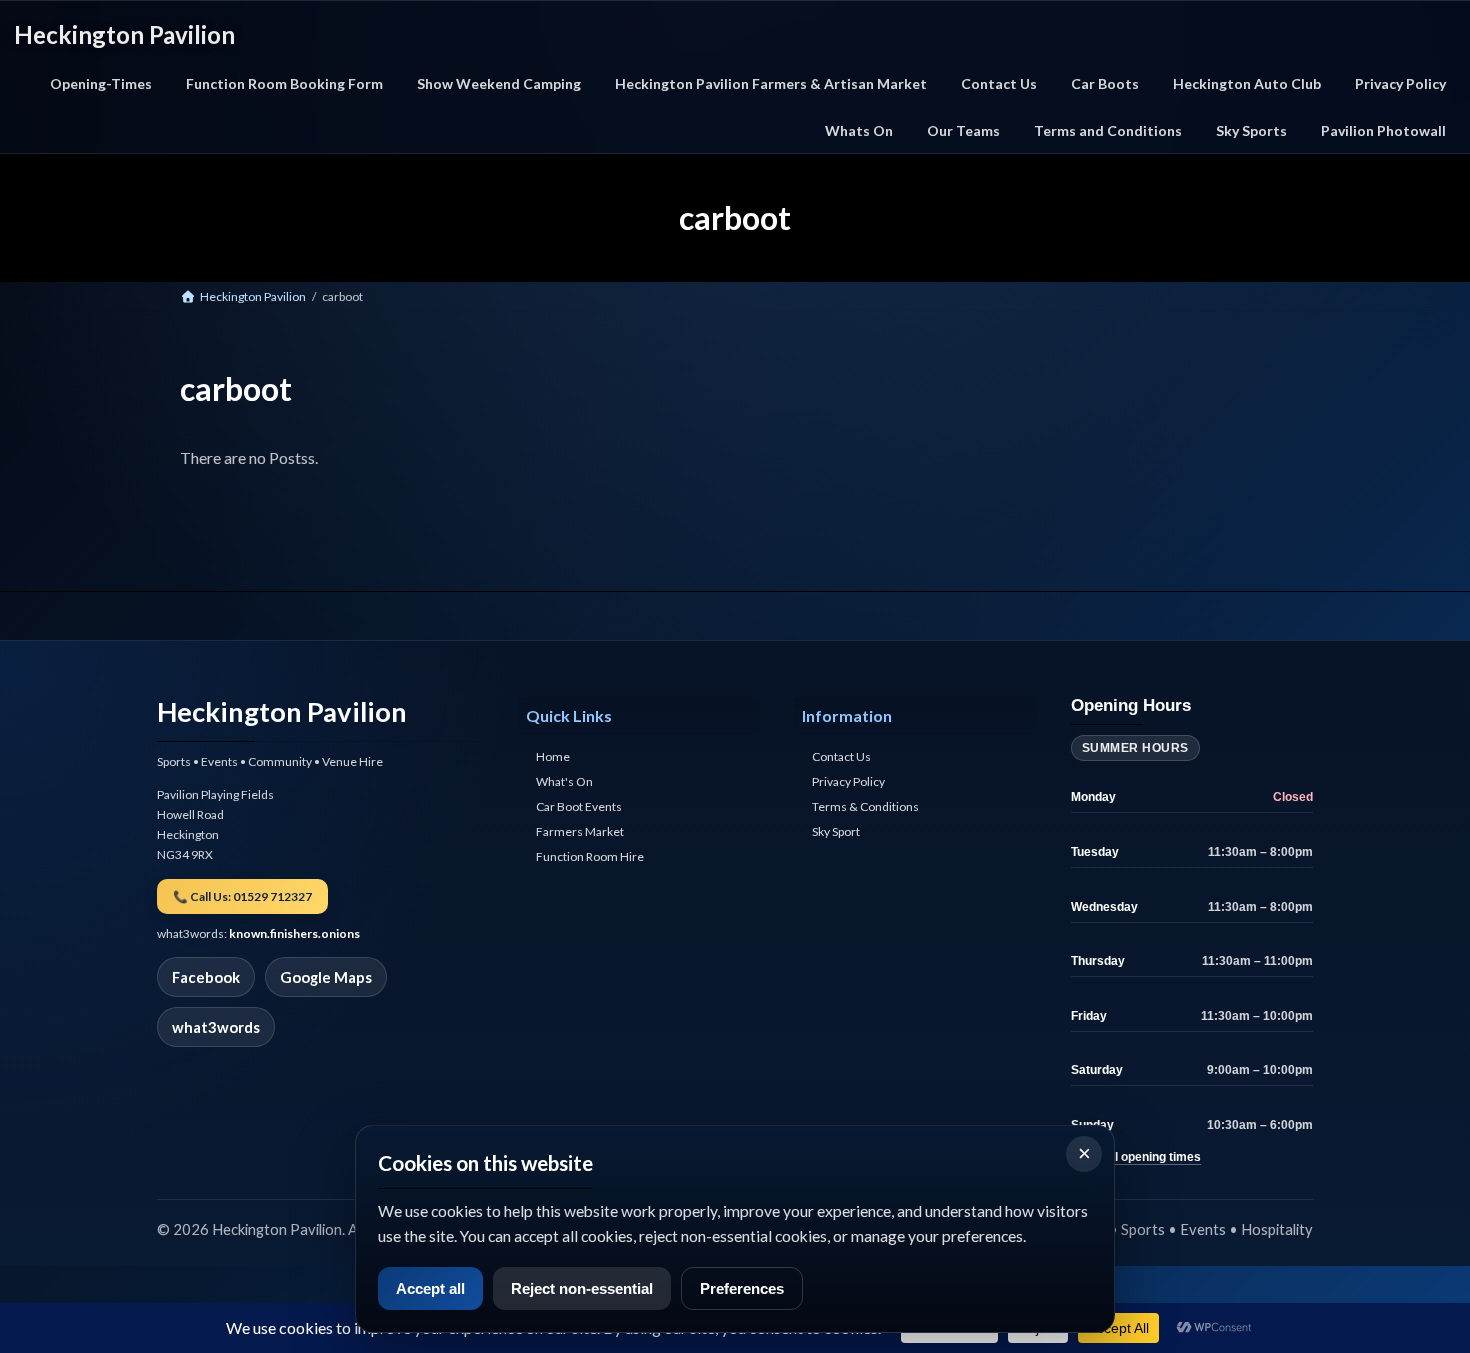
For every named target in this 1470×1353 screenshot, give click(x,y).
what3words (216, 1027)
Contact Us (841, 757)
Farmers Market (580, 832)
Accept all (430, 1288)
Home (553, 757)
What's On (564, 782)
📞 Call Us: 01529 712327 (242, 896)
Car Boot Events (579, 807)
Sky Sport (836, 832)
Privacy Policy (848, 782)
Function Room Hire (590, 857)
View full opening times (1136, 1157)
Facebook (206, 977)
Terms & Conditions (865, 807)
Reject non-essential (582, 1288)
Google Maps (326, 977)
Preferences (742, 1288)
